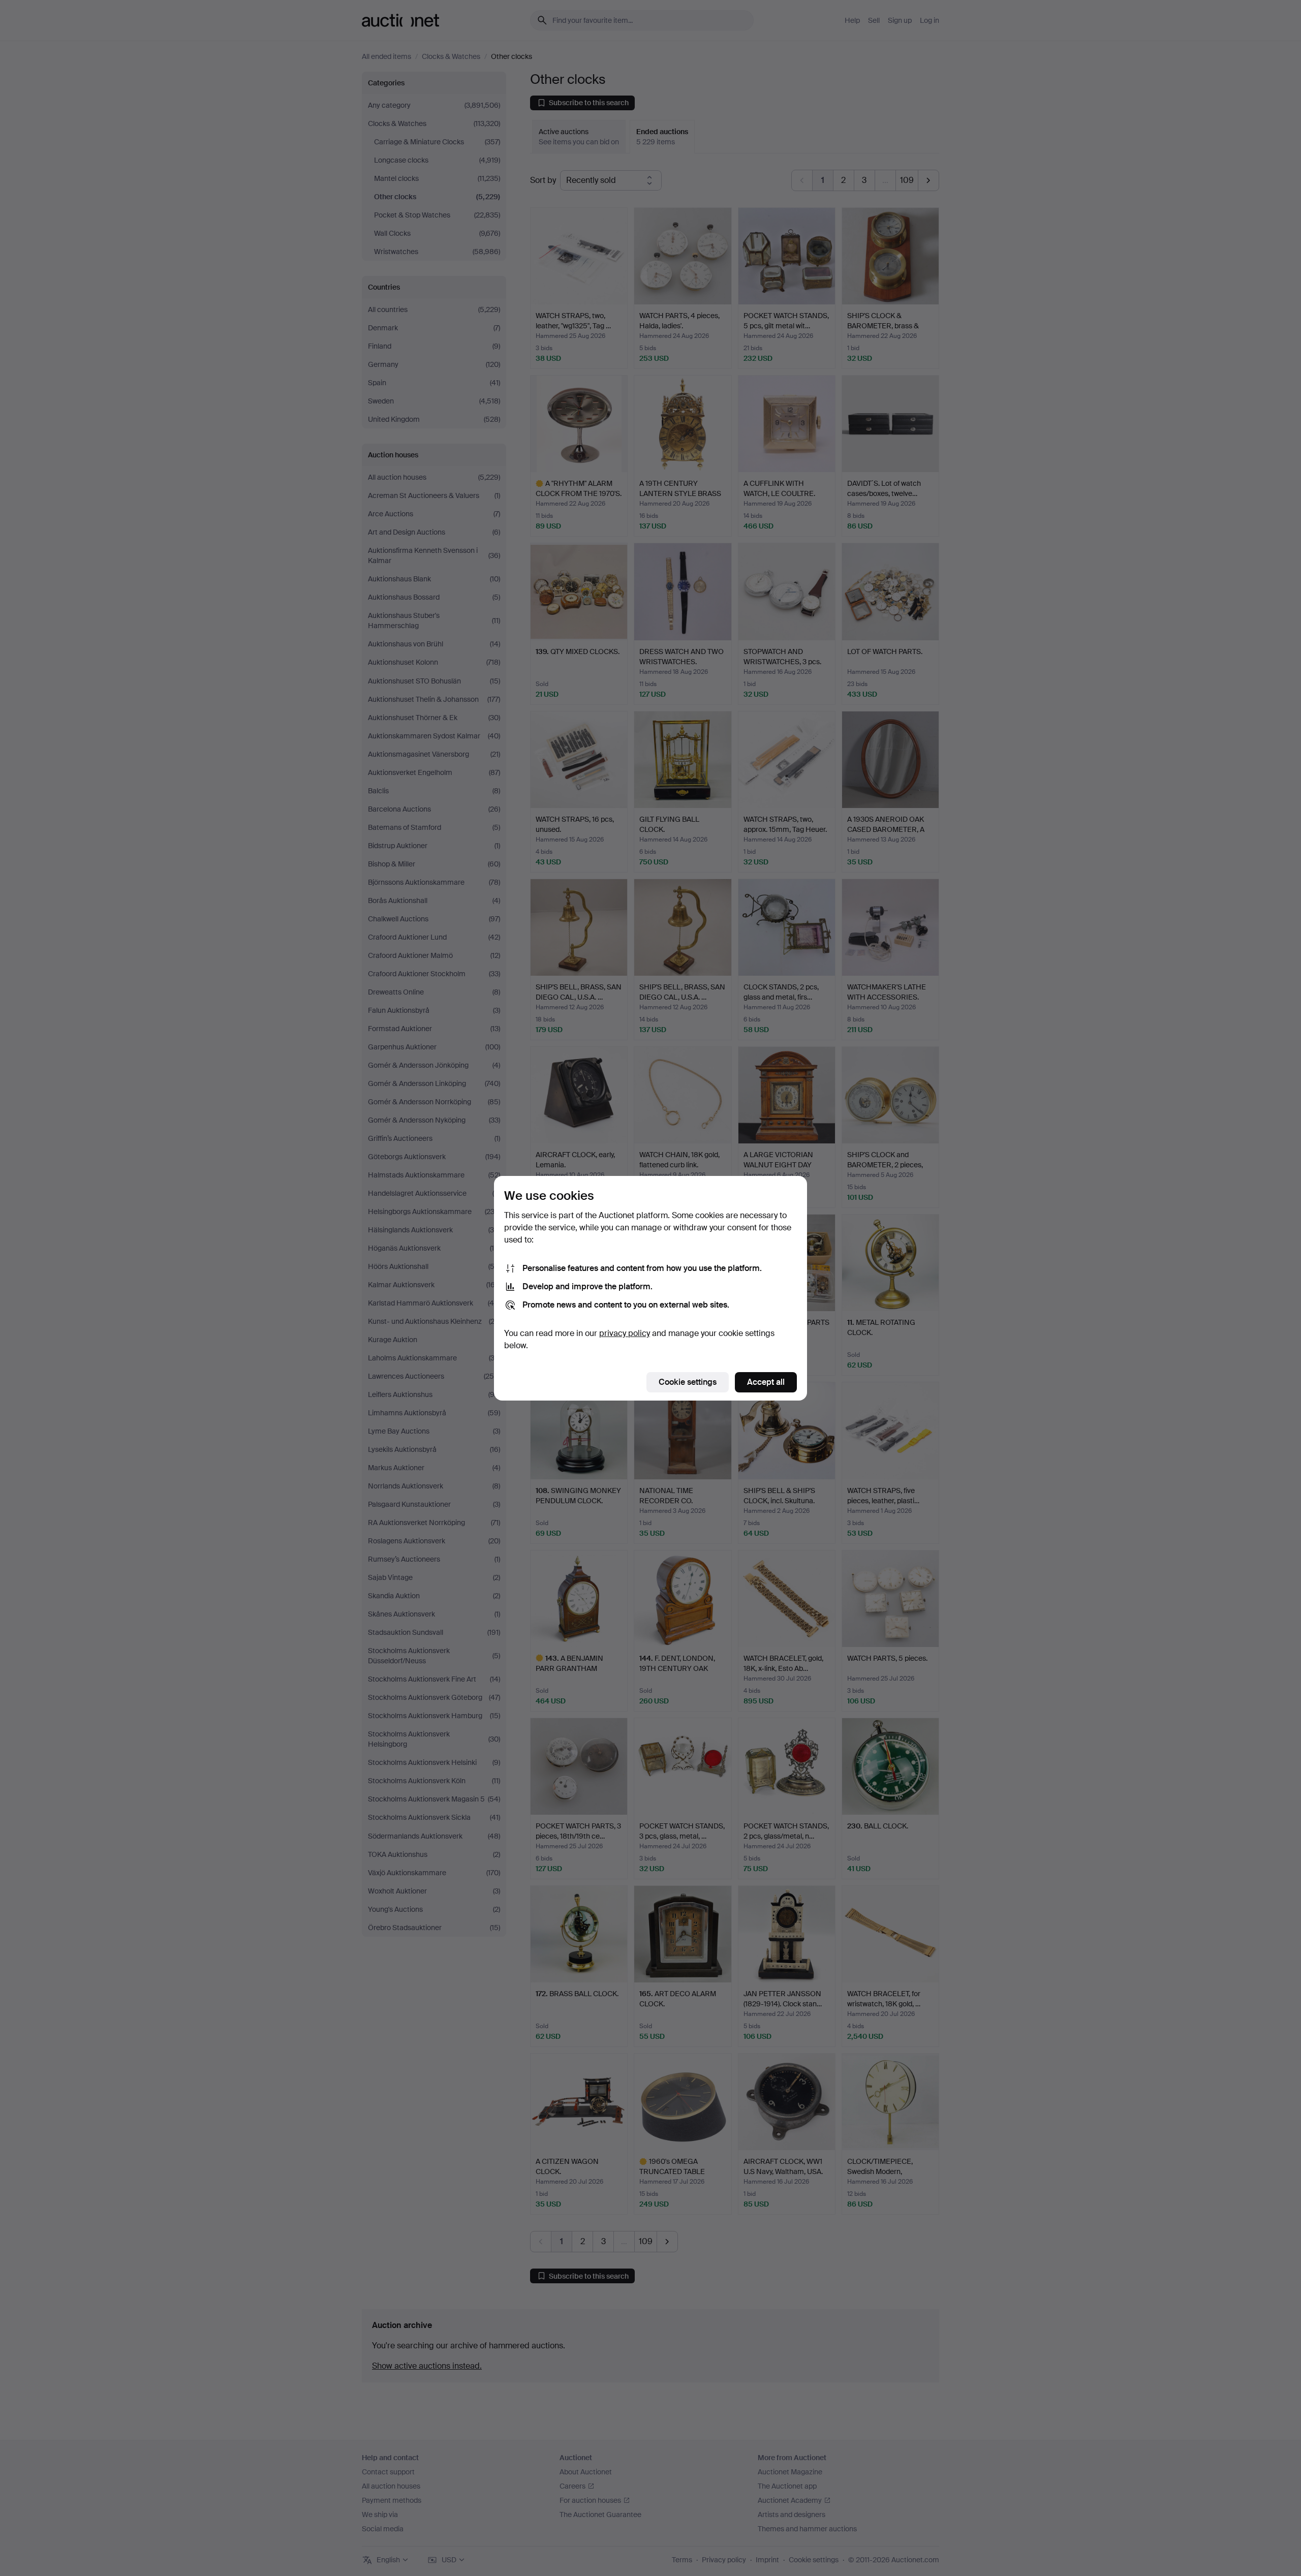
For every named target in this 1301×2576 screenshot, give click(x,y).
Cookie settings (688, 1382)
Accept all (766, 1382)
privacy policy (625, 1333)
